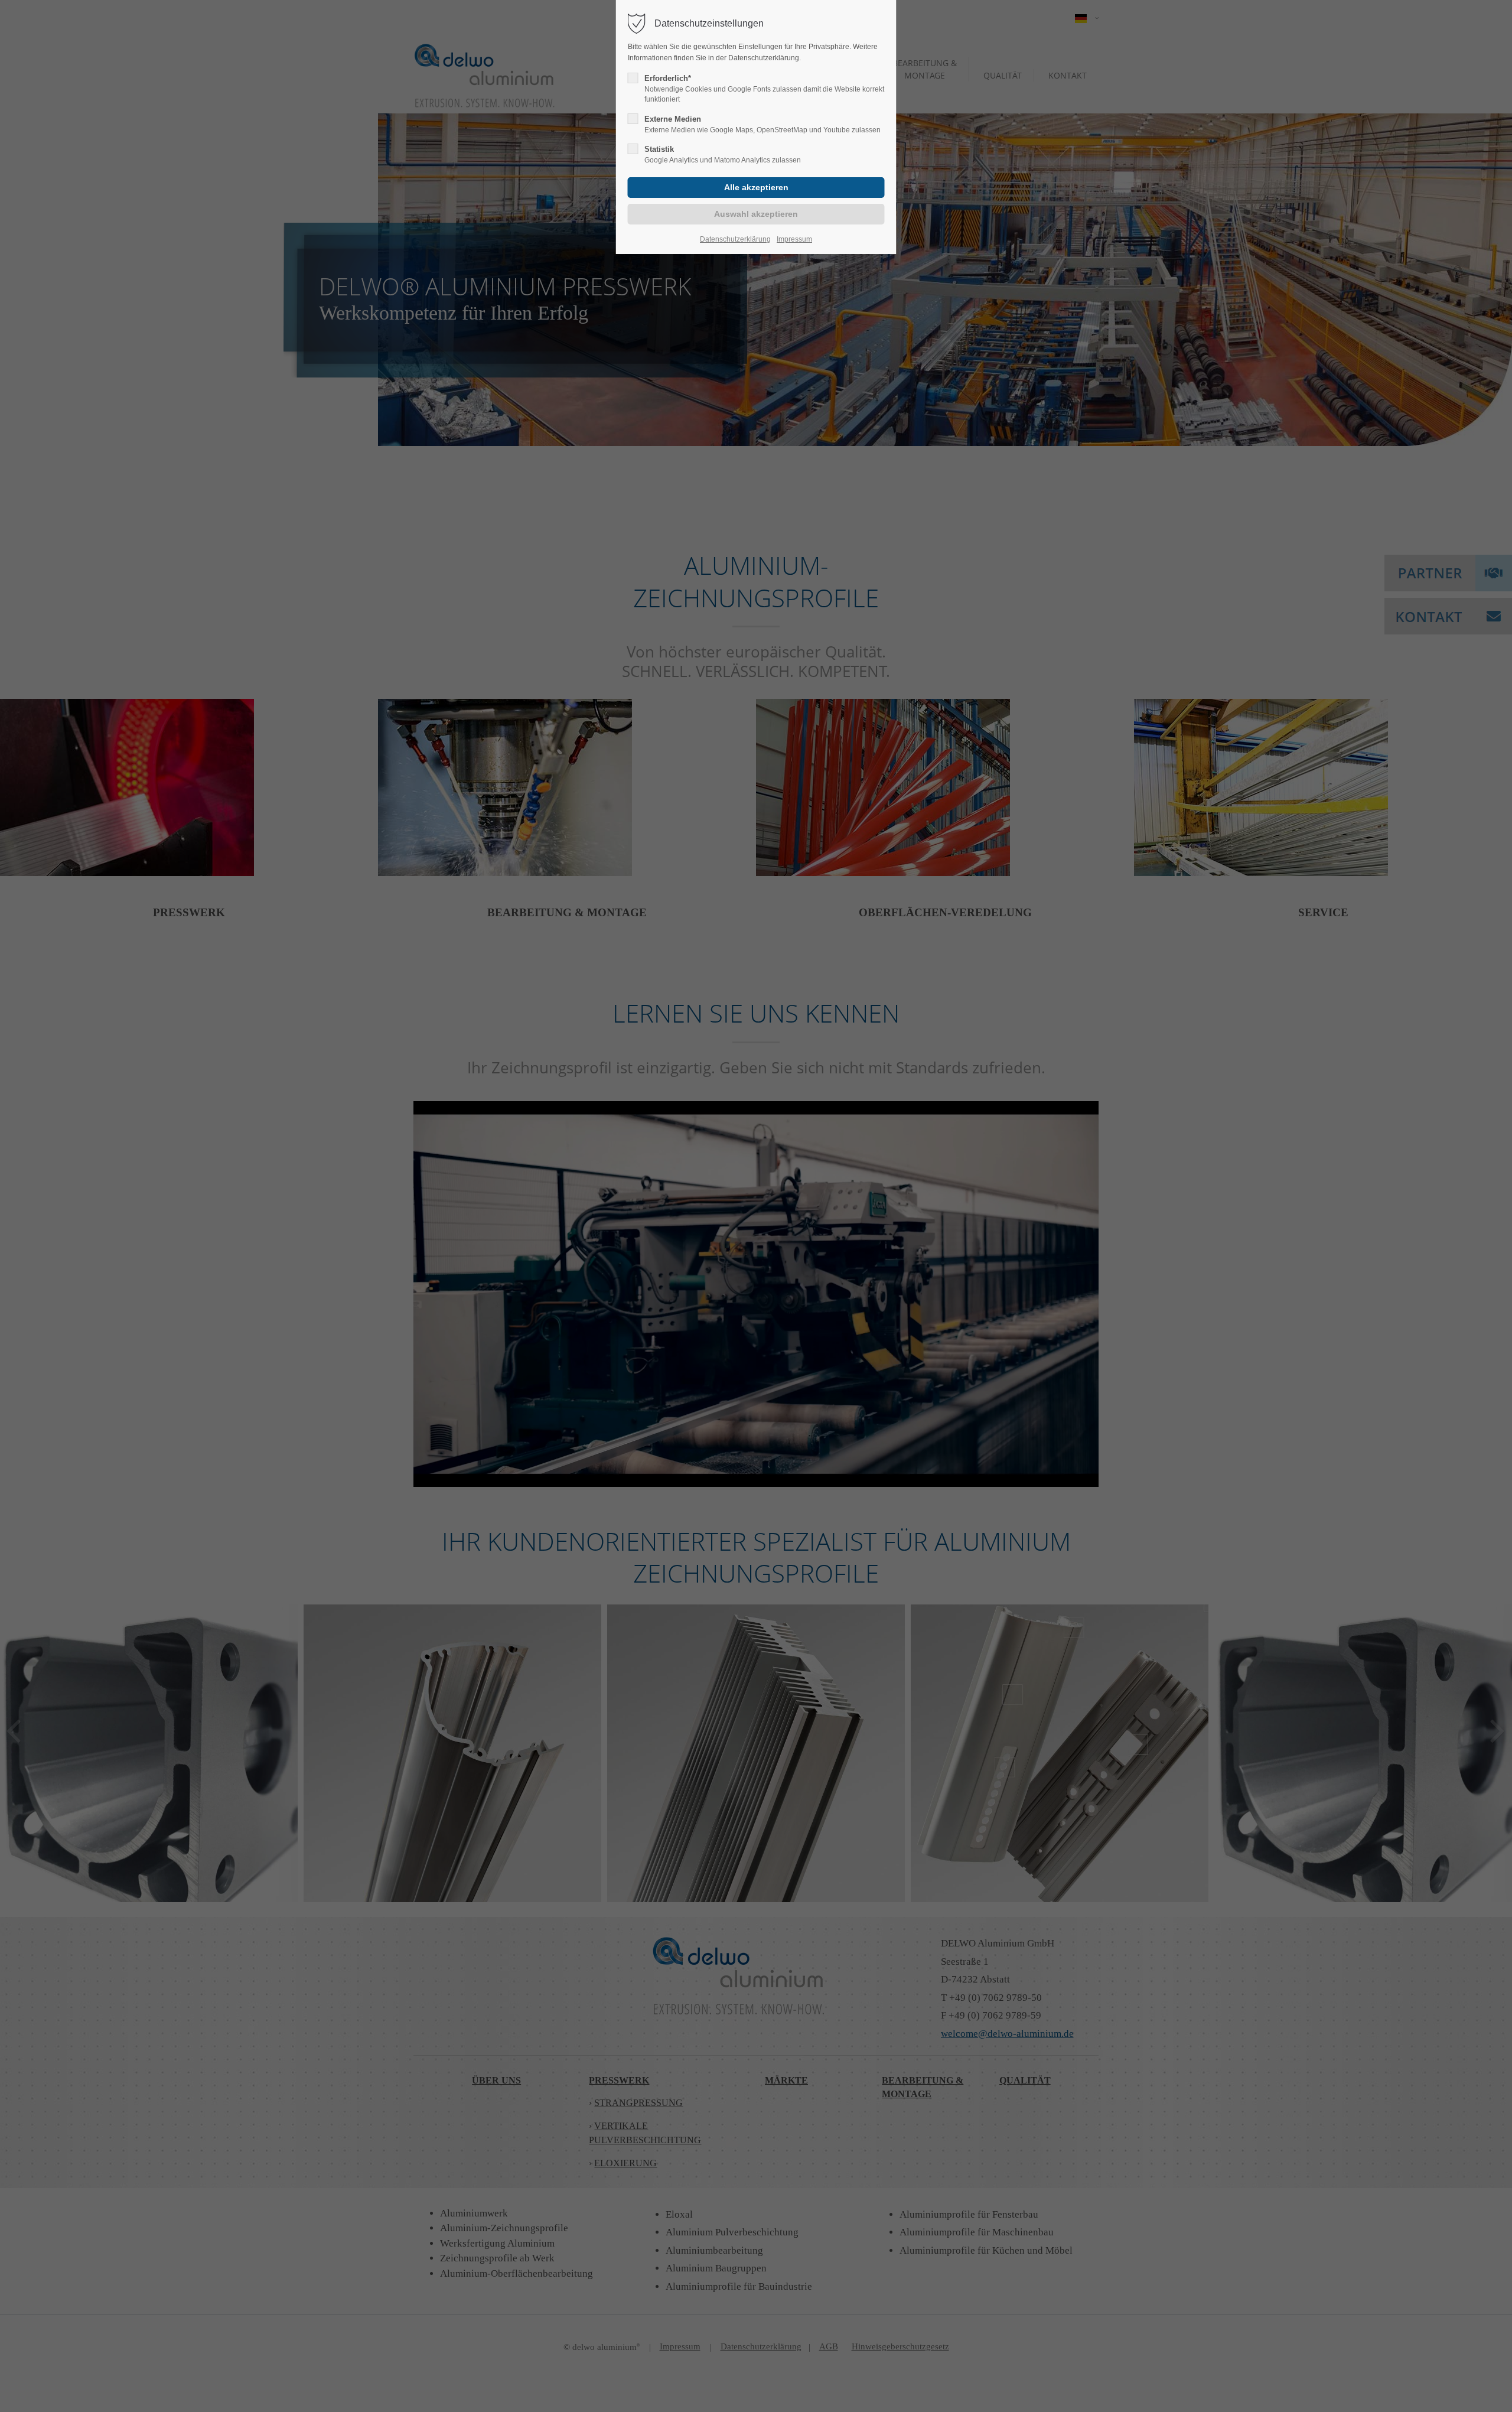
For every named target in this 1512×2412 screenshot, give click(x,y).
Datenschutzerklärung (735, 239)
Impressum (794, 239)
